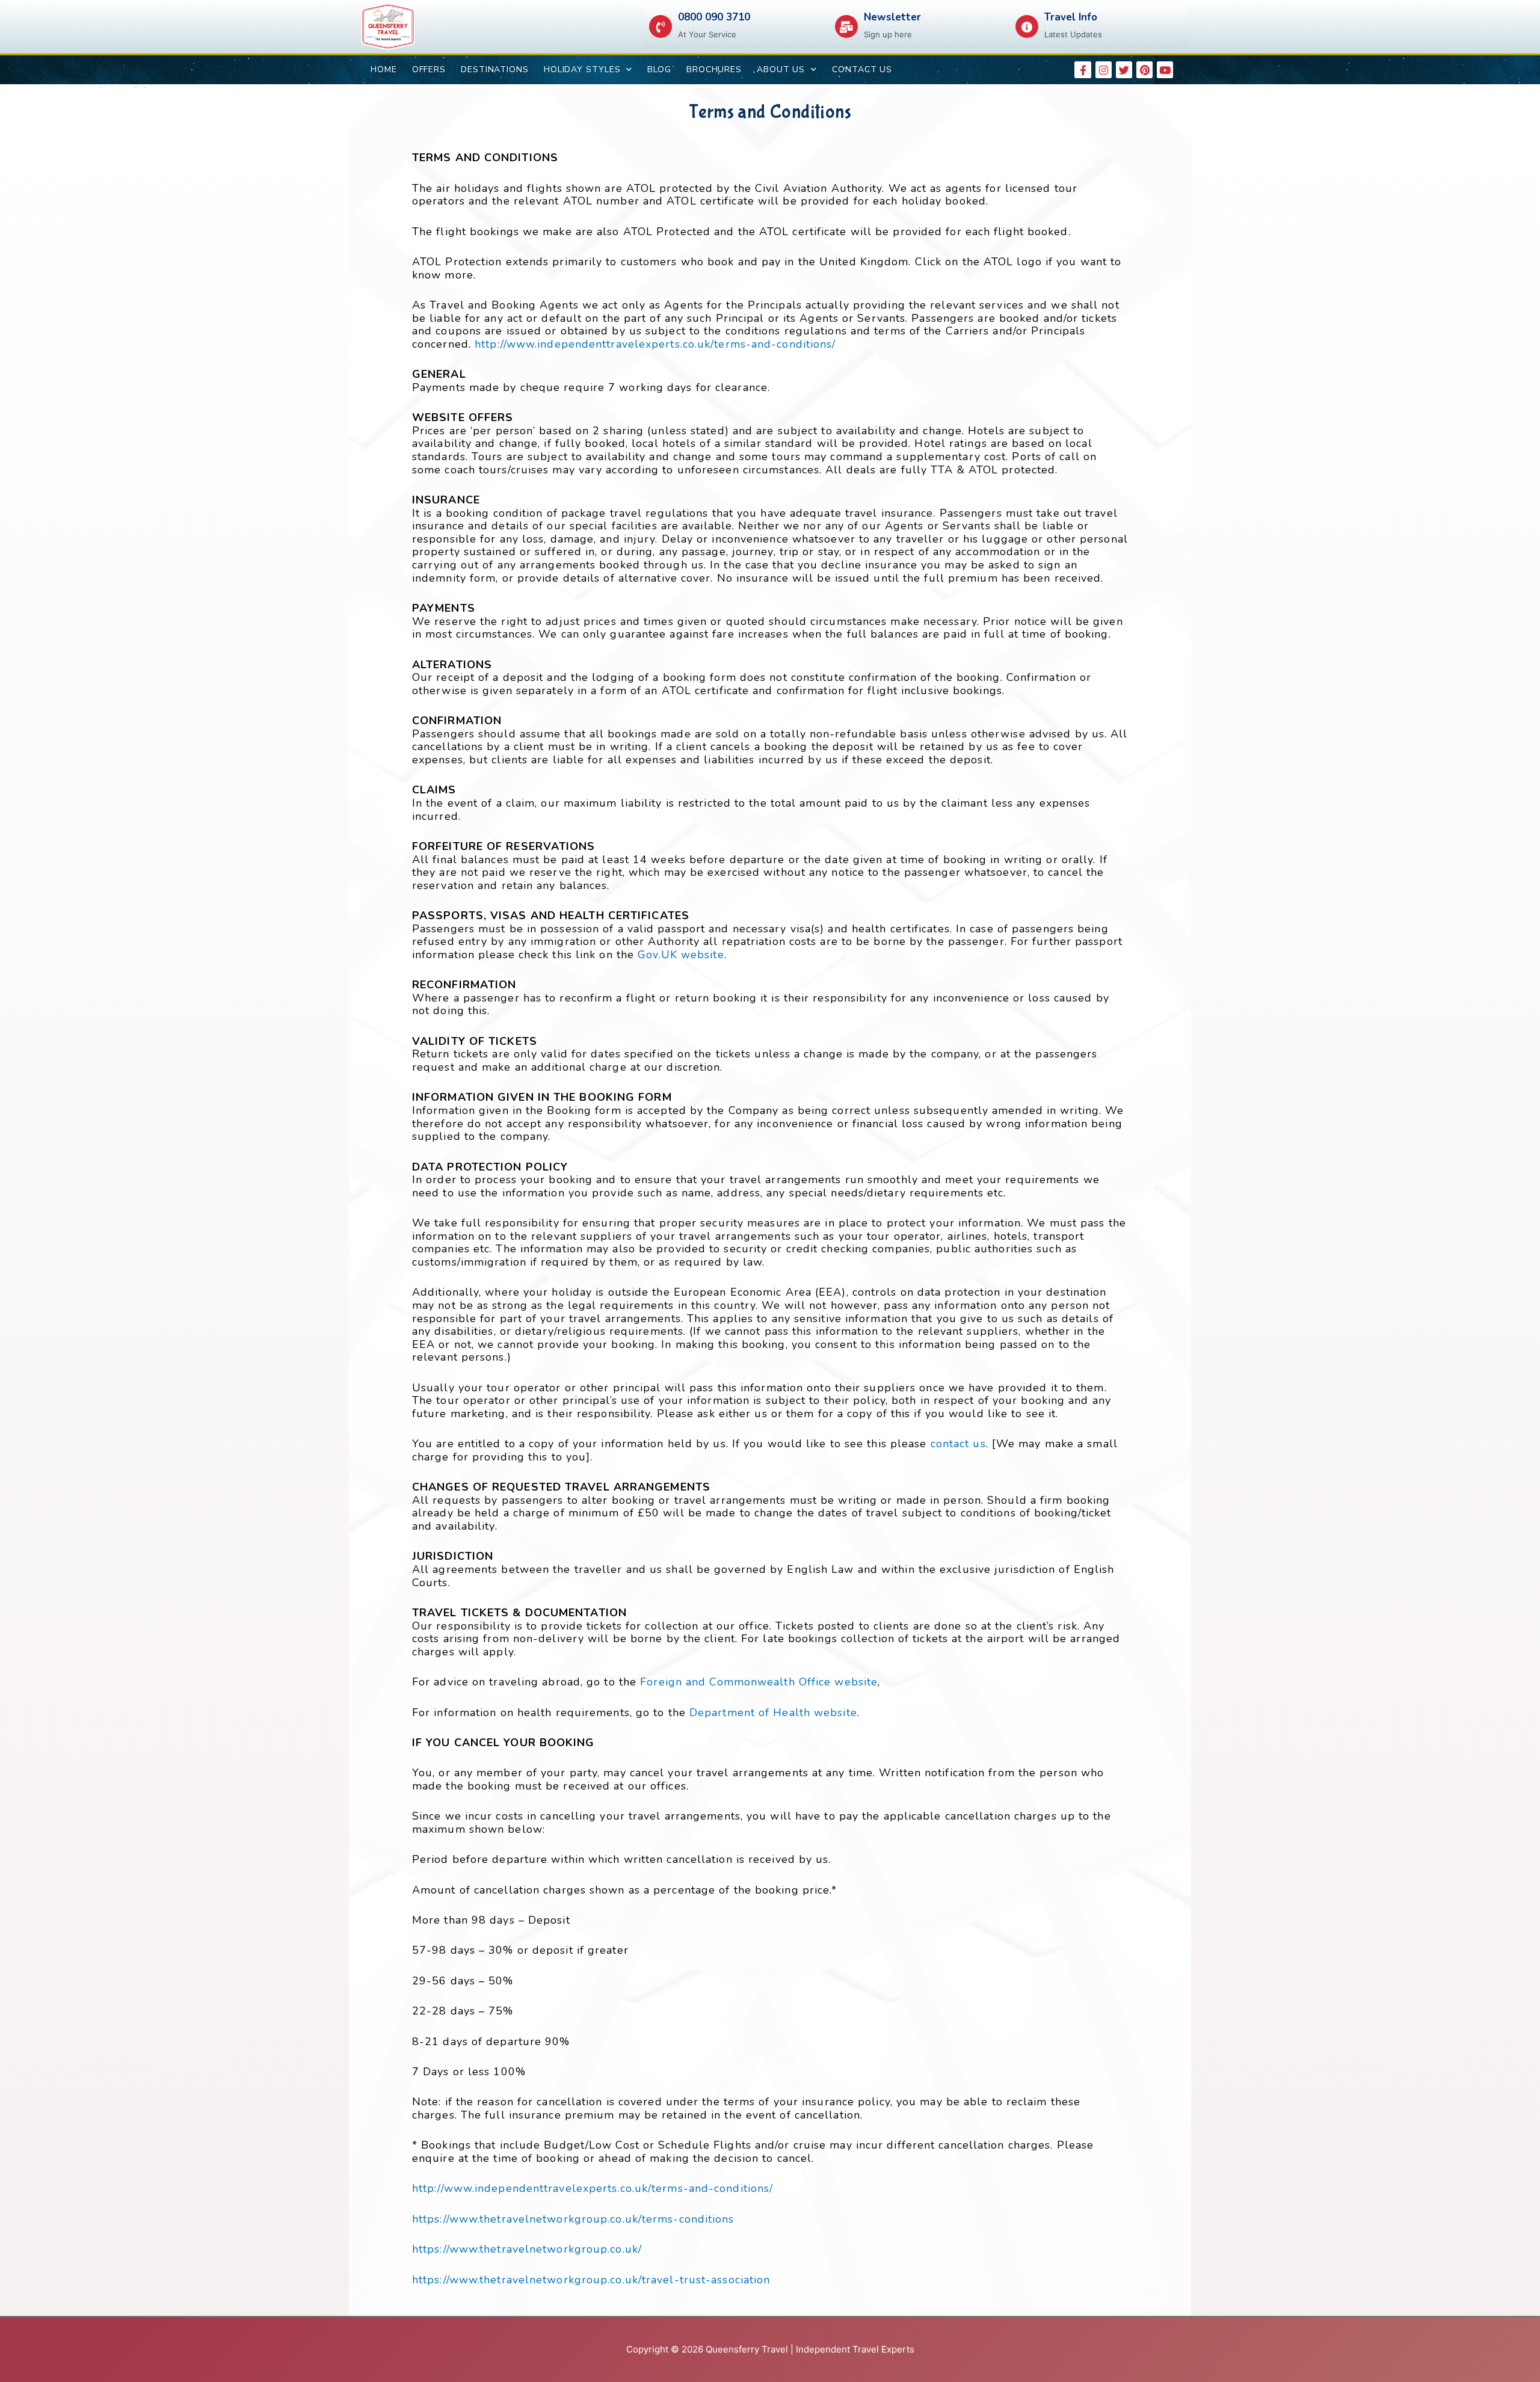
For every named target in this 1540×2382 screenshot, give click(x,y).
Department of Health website (773, 1713)
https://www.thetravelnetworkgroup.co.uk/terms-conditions (573, 2219)
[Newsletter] (846, 26)
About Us (781, 69)
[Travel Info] (1027, 26)
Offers (429, 69)
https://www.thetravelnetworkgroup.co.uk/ (527, 2249)
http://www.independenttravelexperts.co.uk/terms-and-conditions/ (655, 344)
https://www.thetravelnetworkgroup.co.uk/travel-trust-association (591, 2280)
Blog (659, 69)
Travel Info (1071, 17)
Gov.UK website (681, 955)
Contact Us (862, 69)
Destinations (495, 69)
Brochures (714, 69)
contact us (958, 1444)
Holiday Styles (582, 69)
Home (384, 69)
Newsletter (892, 17)
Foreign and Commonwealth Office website (759, 1682)
